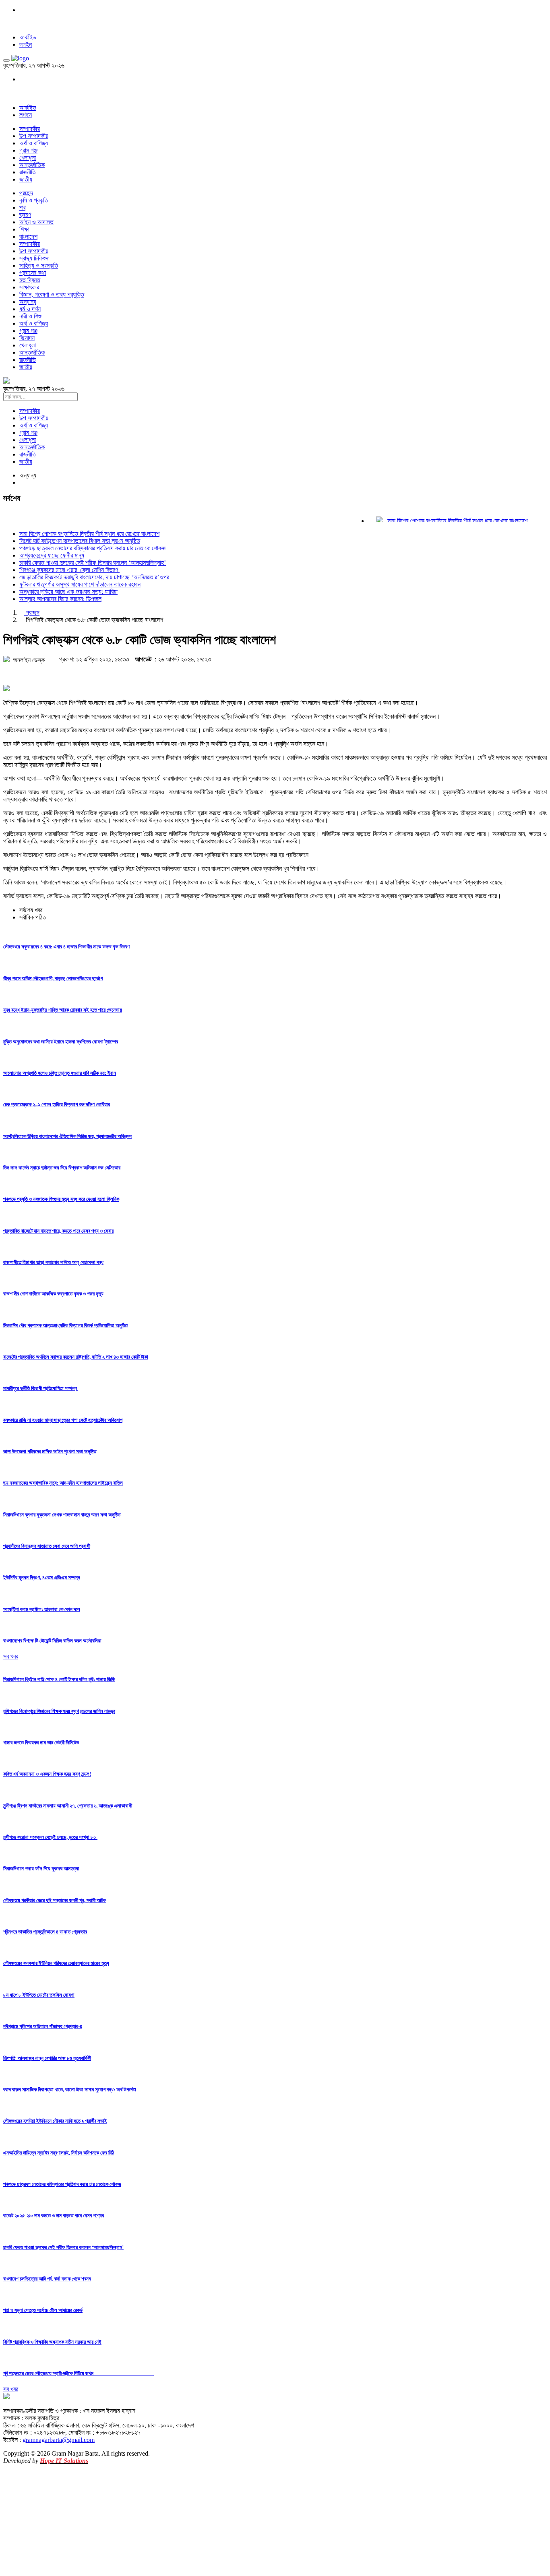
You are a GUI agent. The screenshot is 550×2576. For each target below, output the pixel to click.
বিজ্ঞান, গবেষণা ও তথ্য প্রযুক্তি (52, 294)
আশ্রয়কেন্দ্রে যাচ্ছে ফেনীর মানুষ (52, 555)
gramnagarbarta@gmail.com (59, 2440)
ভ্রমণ (25, 215)
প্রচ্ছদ (26, 193)
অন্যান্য (28, 302)
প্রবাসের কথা (33, 273)
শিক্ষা (24, 229)
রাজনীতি (28, 172)
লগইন (26, 44)
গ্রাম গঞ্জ (28, 150)
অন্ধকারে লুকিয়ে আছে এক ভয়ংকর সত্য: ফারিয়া (68, 592)
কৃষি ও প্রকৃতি (34, 200)
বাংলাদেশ (28, 237)
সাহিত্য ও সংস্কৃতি (39, 265)
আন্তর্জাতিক (32, 165)
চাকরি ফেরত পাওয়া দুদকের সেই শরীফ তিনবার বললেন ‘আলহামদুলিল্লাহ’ (93, 563)
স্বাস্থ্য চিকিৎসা (34, 258)
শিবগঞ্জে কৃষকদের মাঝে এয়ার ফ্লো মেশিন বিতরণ (69, 570)
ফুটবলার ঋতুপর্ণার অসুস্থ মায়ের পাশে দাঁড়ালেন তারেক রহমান (80, 584)
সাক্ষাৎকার (29, 287)
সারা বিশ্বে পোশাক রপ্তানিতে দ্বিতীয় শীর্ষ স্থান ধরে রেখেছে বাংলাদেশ (438, 521)
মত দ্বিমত (30, 280)
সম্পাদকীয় (30, 129)
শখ (22, 208)
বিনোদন (27, 338)
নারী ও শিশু (30, 316)
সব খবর (11, 1656)
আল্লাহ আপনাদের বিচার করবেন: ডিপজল (60, 599)
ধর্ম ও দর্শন (30, 309)
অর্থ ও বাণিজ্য (34, 143)
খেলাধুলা (28, 158)
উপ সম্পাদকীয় (34, 136)
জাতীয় (26, 179)
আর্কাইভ (28, 37)
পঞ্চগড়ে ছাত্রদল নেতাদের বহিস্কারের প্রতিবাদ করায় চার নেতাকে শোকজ (93, 548)
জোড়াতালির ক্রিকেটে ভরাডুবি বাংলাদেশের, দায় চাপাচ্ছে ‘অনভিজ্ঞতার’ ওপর (94, 577)
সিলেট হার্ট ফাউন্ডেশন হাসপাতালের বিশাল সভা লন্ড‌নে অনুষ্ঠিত (80, 541)
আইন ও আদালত (36, 222)
